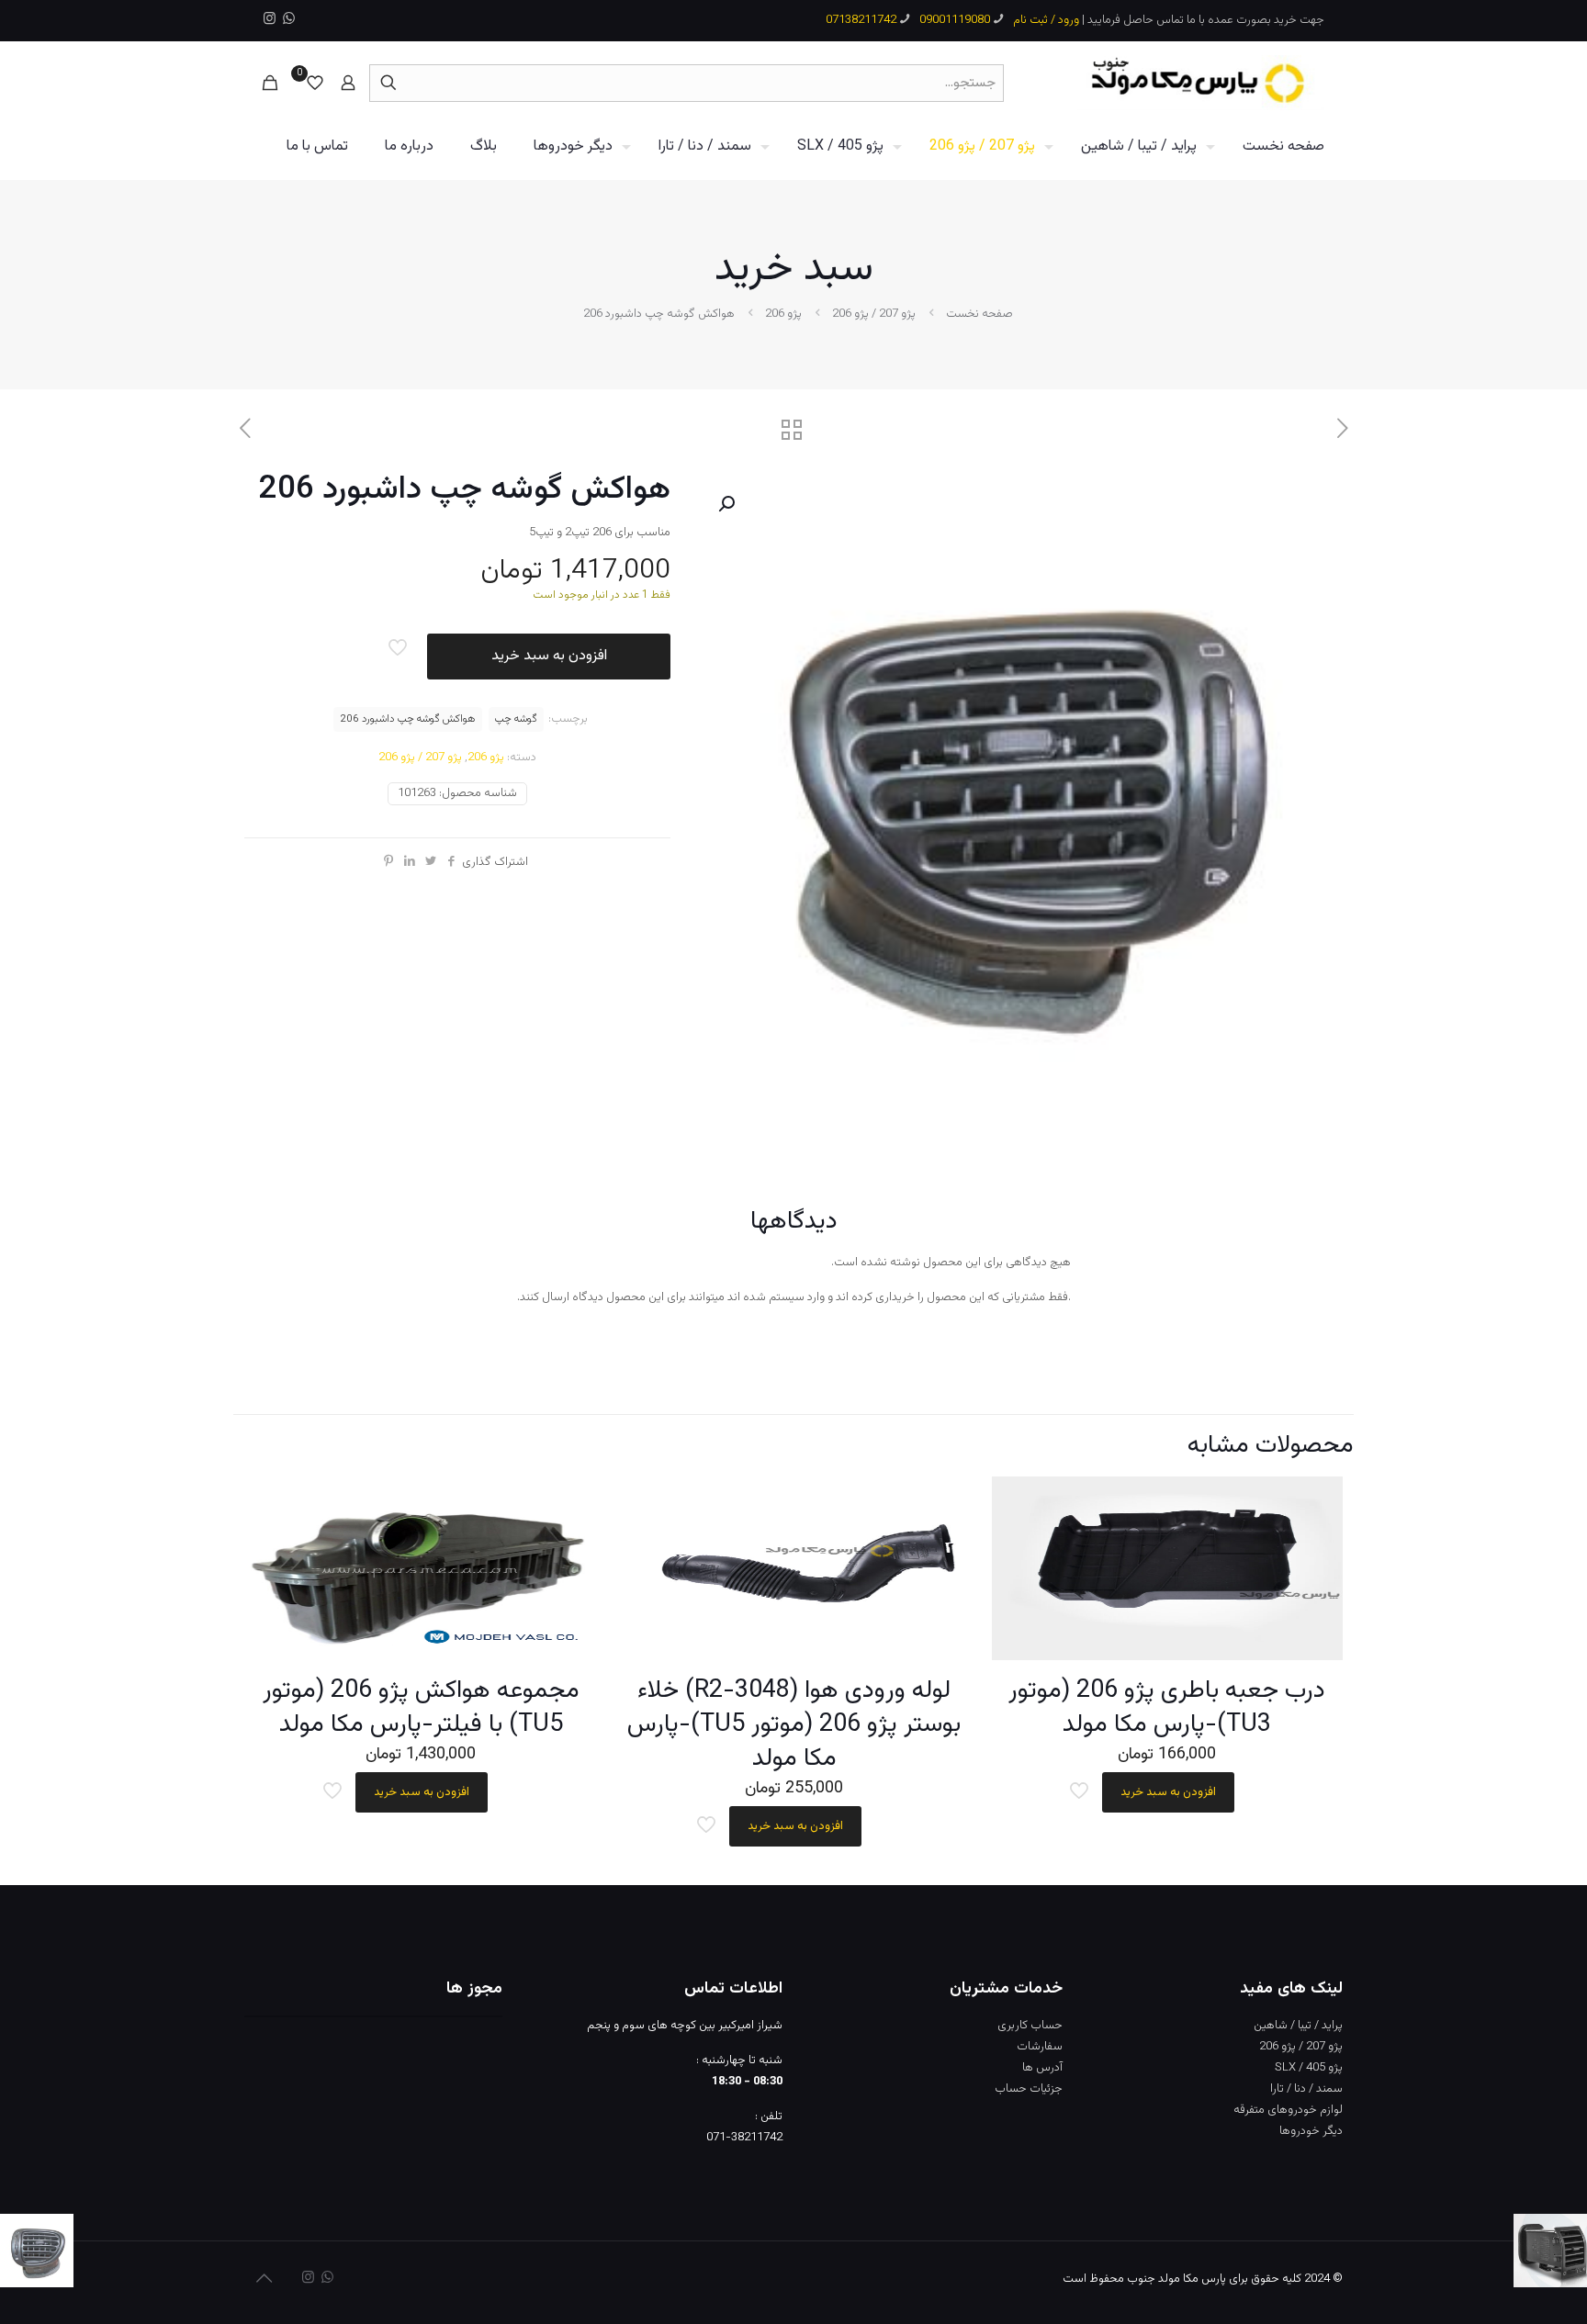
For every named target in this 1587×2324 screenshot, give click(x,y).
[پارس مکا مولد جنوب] (1201, 83)
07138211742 (861, 20)
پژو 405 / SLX (1309, 2068)
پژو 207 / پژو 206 (874, 314)
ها (1028, 2068)
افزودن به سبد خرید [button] (1168, 1792)
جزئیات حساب (1029, 2089)
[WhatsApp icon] (289, 20)
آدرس (1049, 2068)
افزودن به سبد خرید (549, 656)
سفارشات (1040, 2047)
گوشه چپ (516, 719)
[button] (725, 504)
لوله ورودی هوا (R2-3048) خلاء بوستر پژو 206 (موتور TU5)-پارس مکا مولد (794, 1725)
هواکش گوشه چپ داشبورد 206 (408, 719)
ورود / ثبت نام (1046, 20)
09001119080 (955, 20)
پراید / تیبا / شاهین (1298, 2026)
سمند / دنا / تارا (1306, 2089)
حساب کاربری (1030, 2026)
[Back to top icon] (264, 2280)
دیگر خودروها (1311, 2131)
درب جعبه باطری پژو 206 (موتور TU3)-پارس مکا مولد (1167, 1708)
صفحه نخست (979, 314)
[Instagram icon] (270, 20)
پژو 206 (783, 314)
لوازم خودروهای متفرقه (1288, 2110)
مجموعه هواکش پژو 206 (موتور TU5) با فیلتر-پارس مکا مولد (421, 1708)
